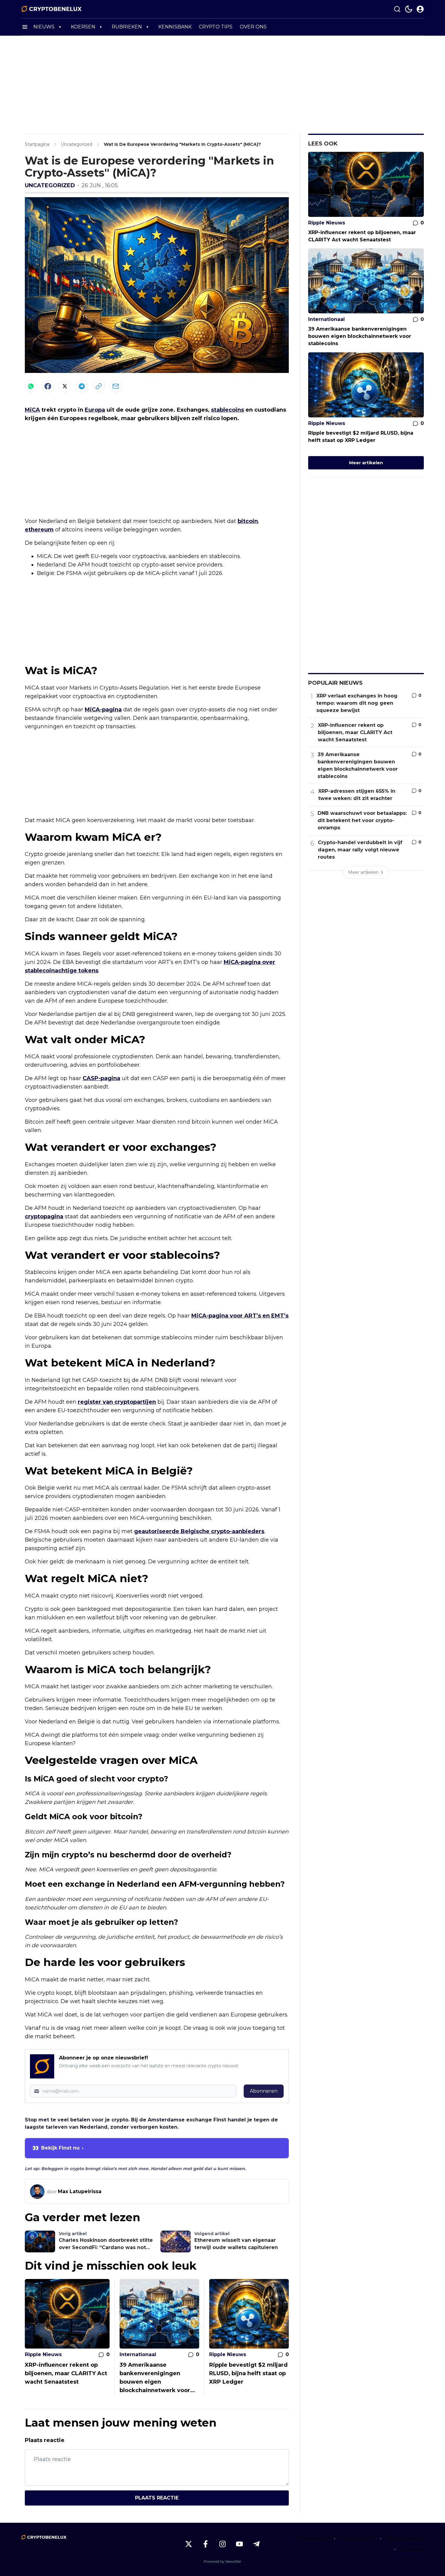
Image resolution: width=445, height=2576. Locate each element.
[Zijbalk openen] (25, 27)
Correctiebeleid (358, 2538)
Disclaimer (411, 2549)
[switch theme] (409, 9)
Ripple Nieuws (43, 2354)
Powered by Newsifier (222, 2561)
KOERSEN (83, 27)
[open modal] (420, 9)
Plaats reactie (157, 2498)
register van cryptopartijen (117, 1402)
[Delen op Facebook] (48, 386)
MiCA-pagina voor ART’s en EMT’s (240, 1316)
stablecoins (227, 410)
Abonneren (264, 2091)
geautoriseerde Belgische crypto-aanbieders (199, 1531)
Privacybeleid (314, 2538)
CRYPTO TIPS (216, 27)
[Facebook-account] (206, 2544)
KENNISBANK (175, 27)
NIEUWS (44, 27)
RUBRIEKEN (127, 27)
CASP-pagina (101, 1078)
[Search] (397, 9)
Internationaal (138, 2354)
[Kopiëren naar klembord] (99, 386)
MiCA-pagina (103, 710)
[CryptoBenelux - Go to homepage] (44, 2537)
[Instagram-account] (222, 2544)
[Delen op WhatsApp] (31, 386)
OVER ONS (253, 27)
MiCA (32, 410)
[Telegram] (82, 386)
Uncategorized (50, 185)
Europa (95, 410)
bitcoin (248, 521)
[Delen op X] (65, 386)
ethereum (39, 530)
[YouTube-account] (239, 2544)
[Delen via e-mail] (116, 386)
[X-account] (189, 2544)
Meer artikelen (366, 463)
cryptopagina (44, 1216)
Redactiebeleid (404, 2538)
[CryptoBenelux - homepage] (51, 9)
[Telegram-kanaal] (256, 2544)
